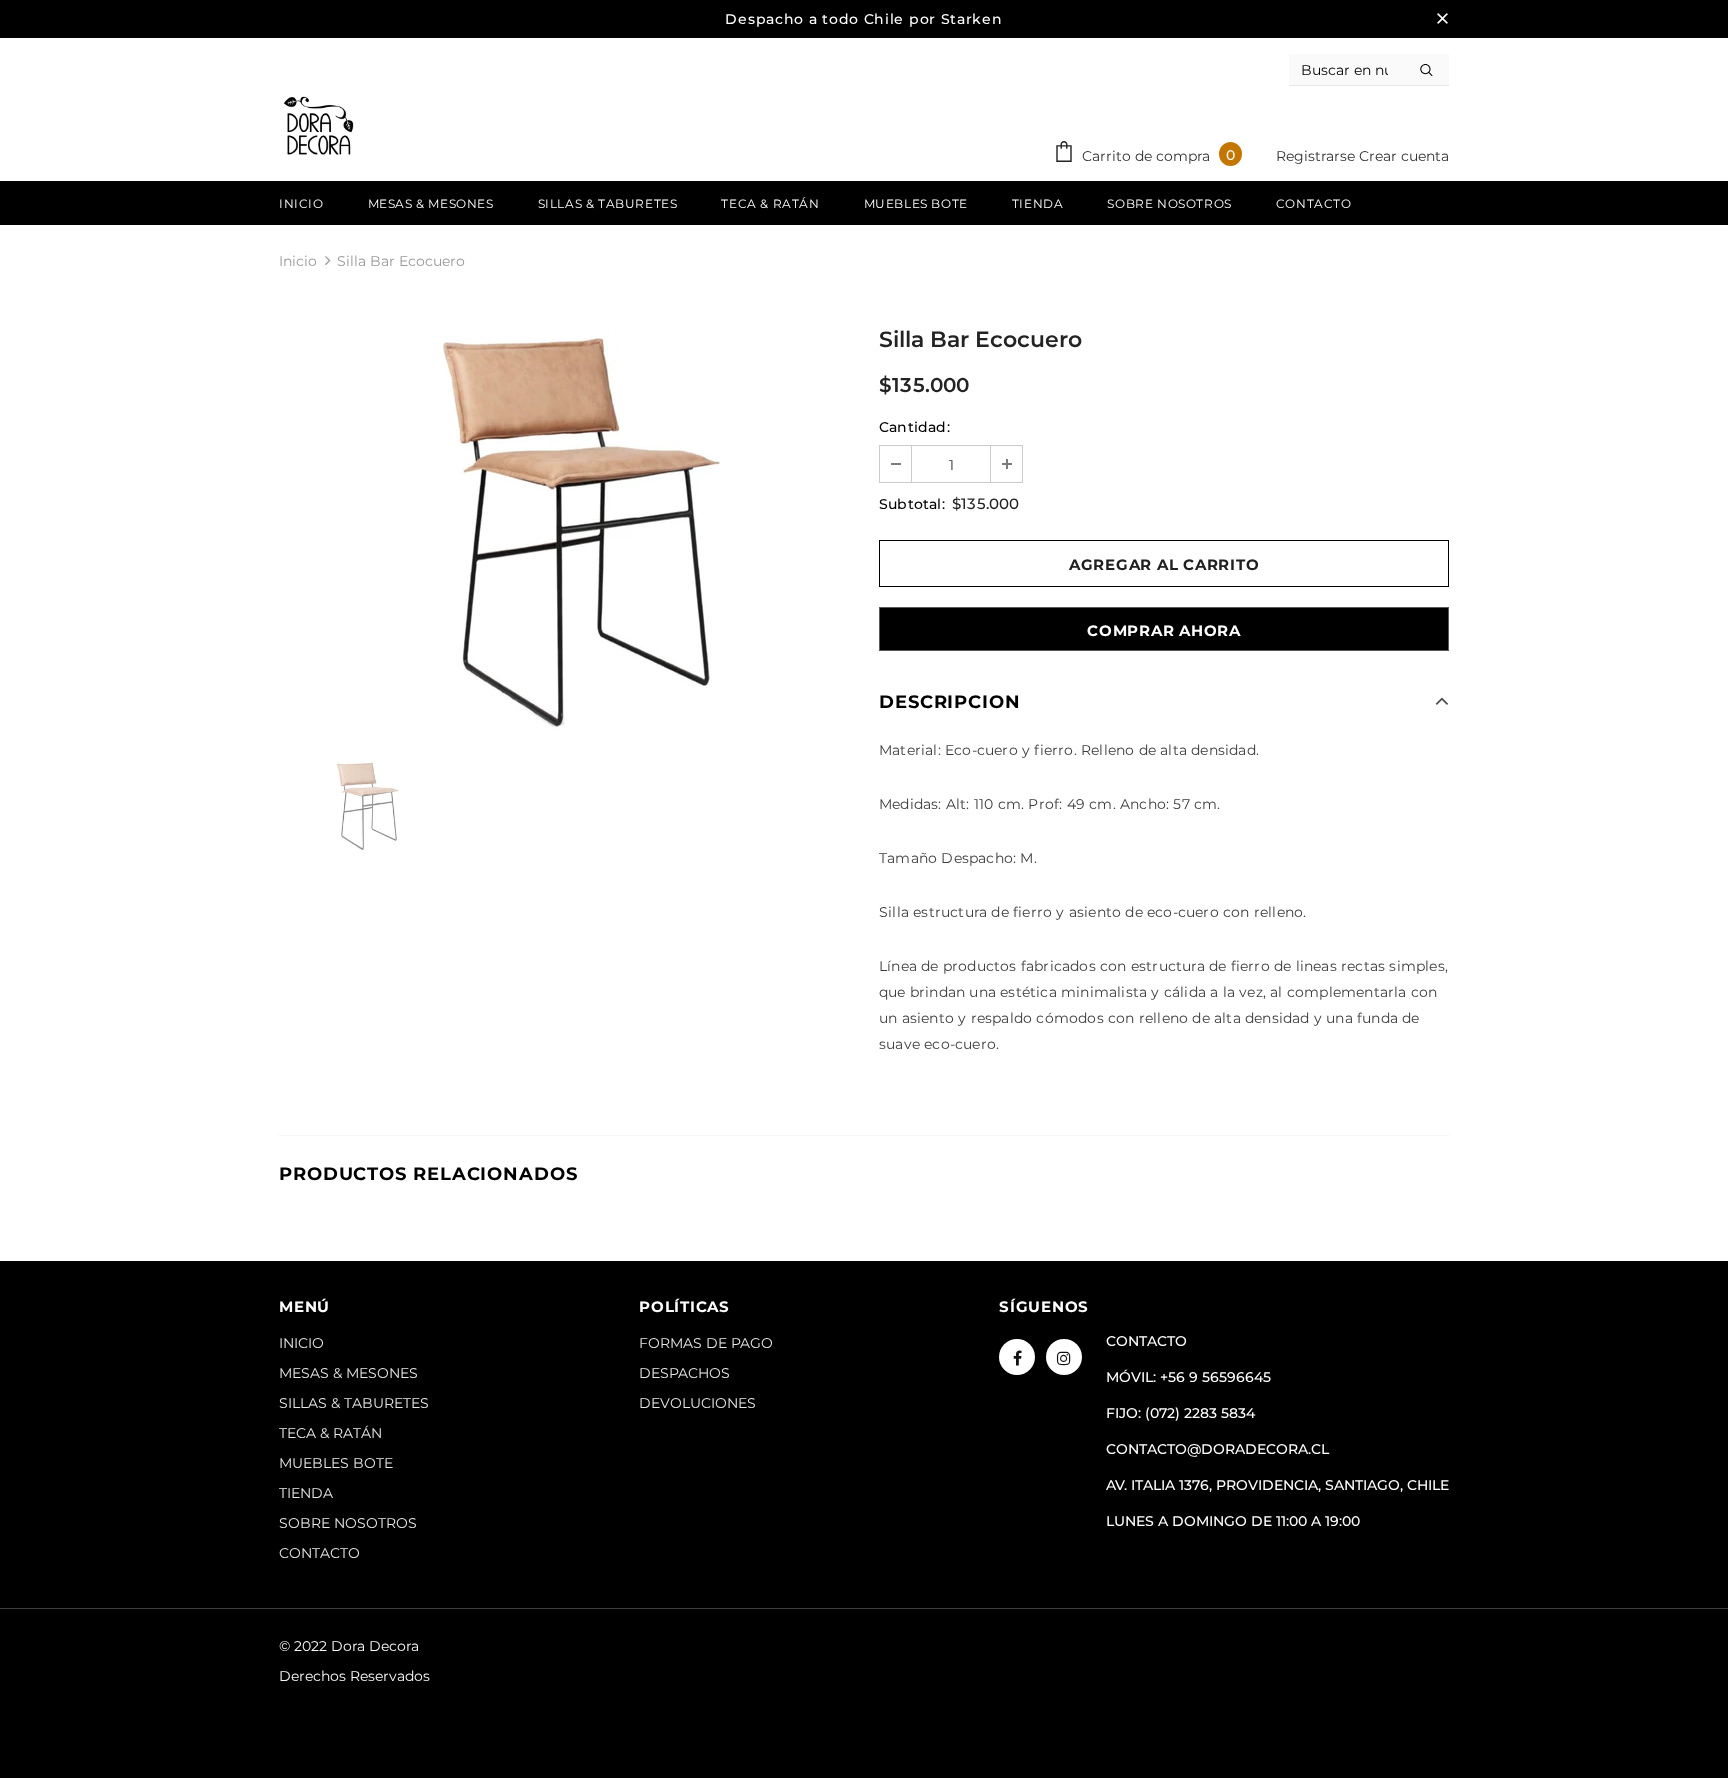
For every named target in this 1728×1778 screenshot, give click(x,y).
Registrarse (1317, 156)
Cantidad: (914, 427)
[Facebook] (1017, 1357)
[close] (1442, 19)
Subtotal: (912, 504)
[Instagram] (1064, 1357)
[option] (564, 531)
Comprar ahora (1164, 630)
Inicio (298, 261)
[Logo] (319, 126)
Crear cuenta (1404, 156)
